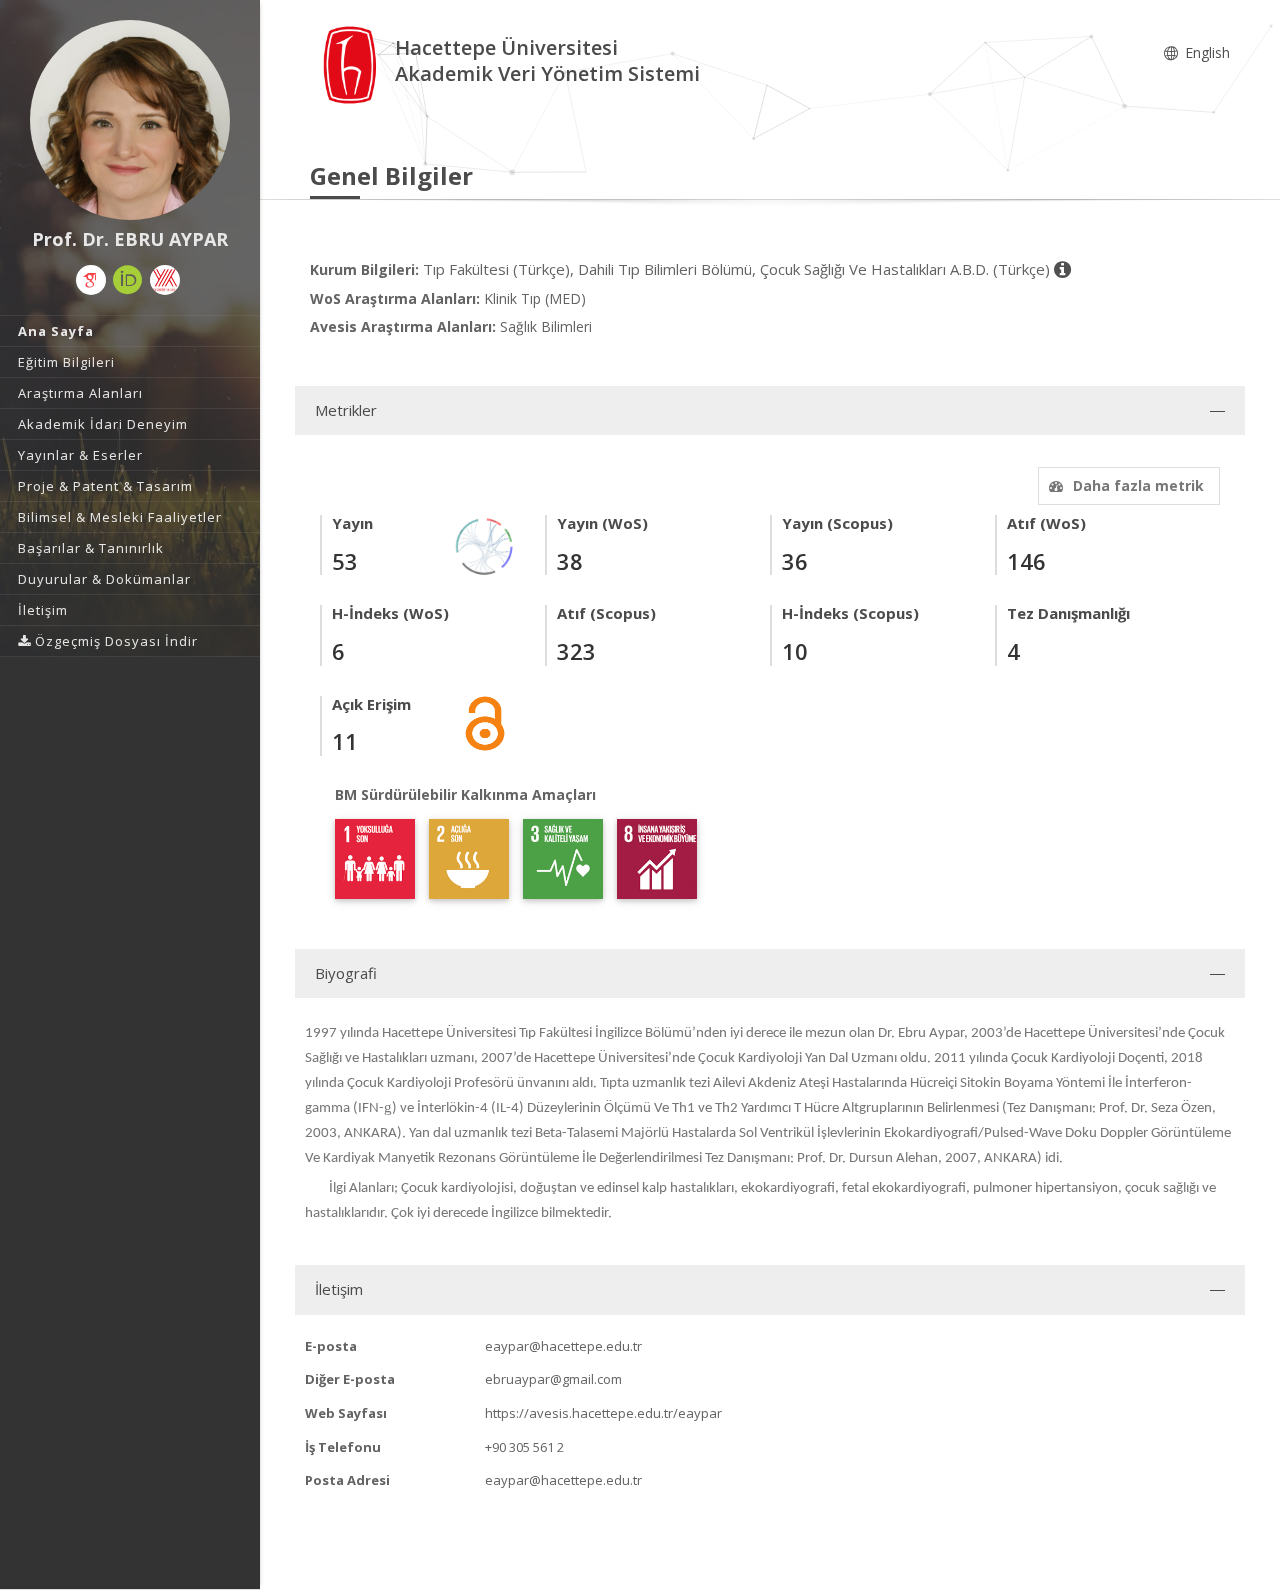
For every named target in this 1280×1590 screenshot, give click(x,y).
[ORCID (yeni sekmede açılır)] (128, 280)
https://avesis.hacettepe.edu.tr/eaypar (603, 1413)
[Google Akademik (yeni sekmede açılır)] (91, 280)
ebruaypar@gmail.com (553, 1379)
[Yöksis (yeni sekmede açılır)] (165, 280)
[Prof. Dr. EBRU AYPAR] (130, 120)
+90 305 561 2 (524, 1447)
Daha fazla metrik (1138, 485)
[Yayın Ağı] (485, 545)
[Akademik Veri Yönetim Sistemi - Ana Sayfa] (352, 63)
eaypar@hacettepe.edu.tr (563, 1346)
